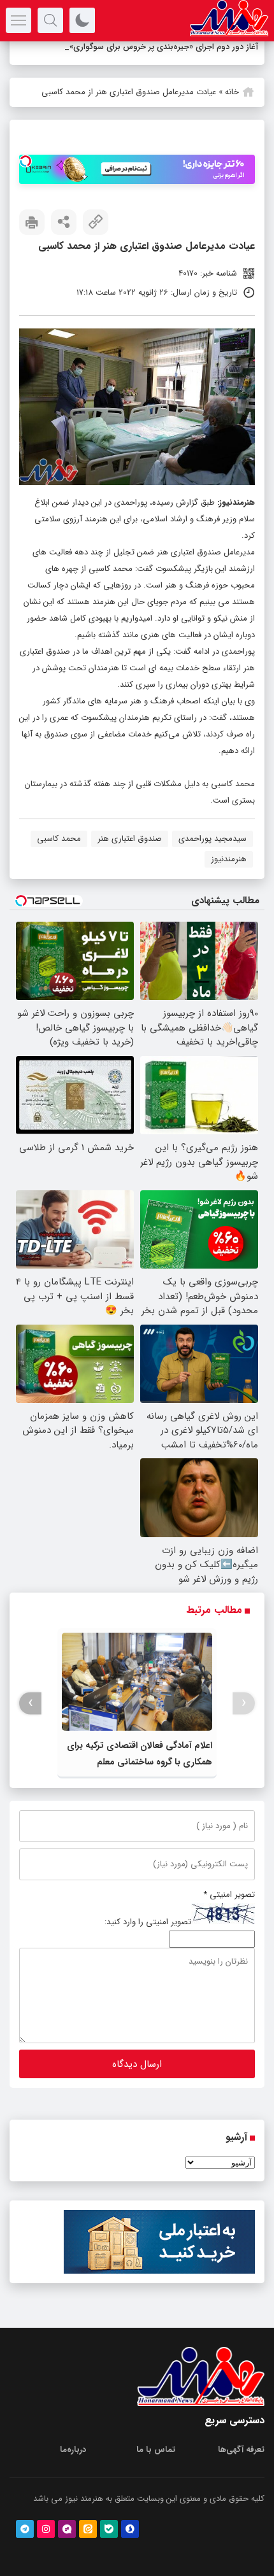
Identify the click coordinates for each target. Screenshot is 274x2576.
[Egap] (67, 2545)
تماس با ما (156, 2466)
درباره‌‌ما (73, 2466)
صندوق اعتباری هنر (130, 855)
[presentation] (244, 1720)
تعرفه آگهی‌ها (241, 2466)
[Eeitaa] (88, 2545)
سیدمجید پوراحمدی (213, 855)
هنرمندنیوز (237, 519)
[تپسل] (25, 178)
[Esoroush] (130, 2545)
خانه (232, 109)
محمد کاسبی (59, 855)
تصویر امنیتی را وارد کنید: (148, 1939)
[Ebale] (109, 2545)
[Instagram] (46, 2545)
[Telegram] (25, 2545)
